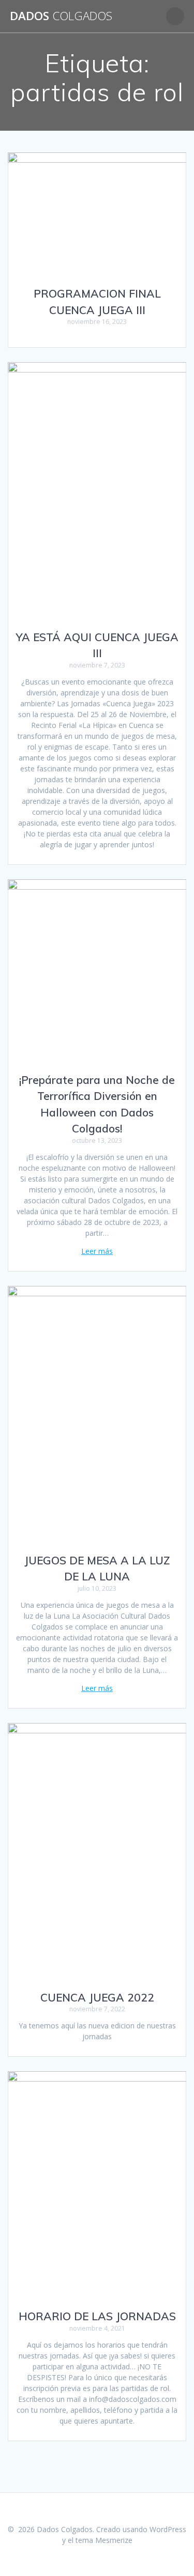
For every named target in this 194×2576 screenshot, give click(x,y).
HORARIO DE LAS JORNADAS (97, 2316)
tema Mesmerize (104, 2540)
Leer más (97, 1251)
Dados (61, 16)
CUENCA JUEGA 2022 (97, 1997)
